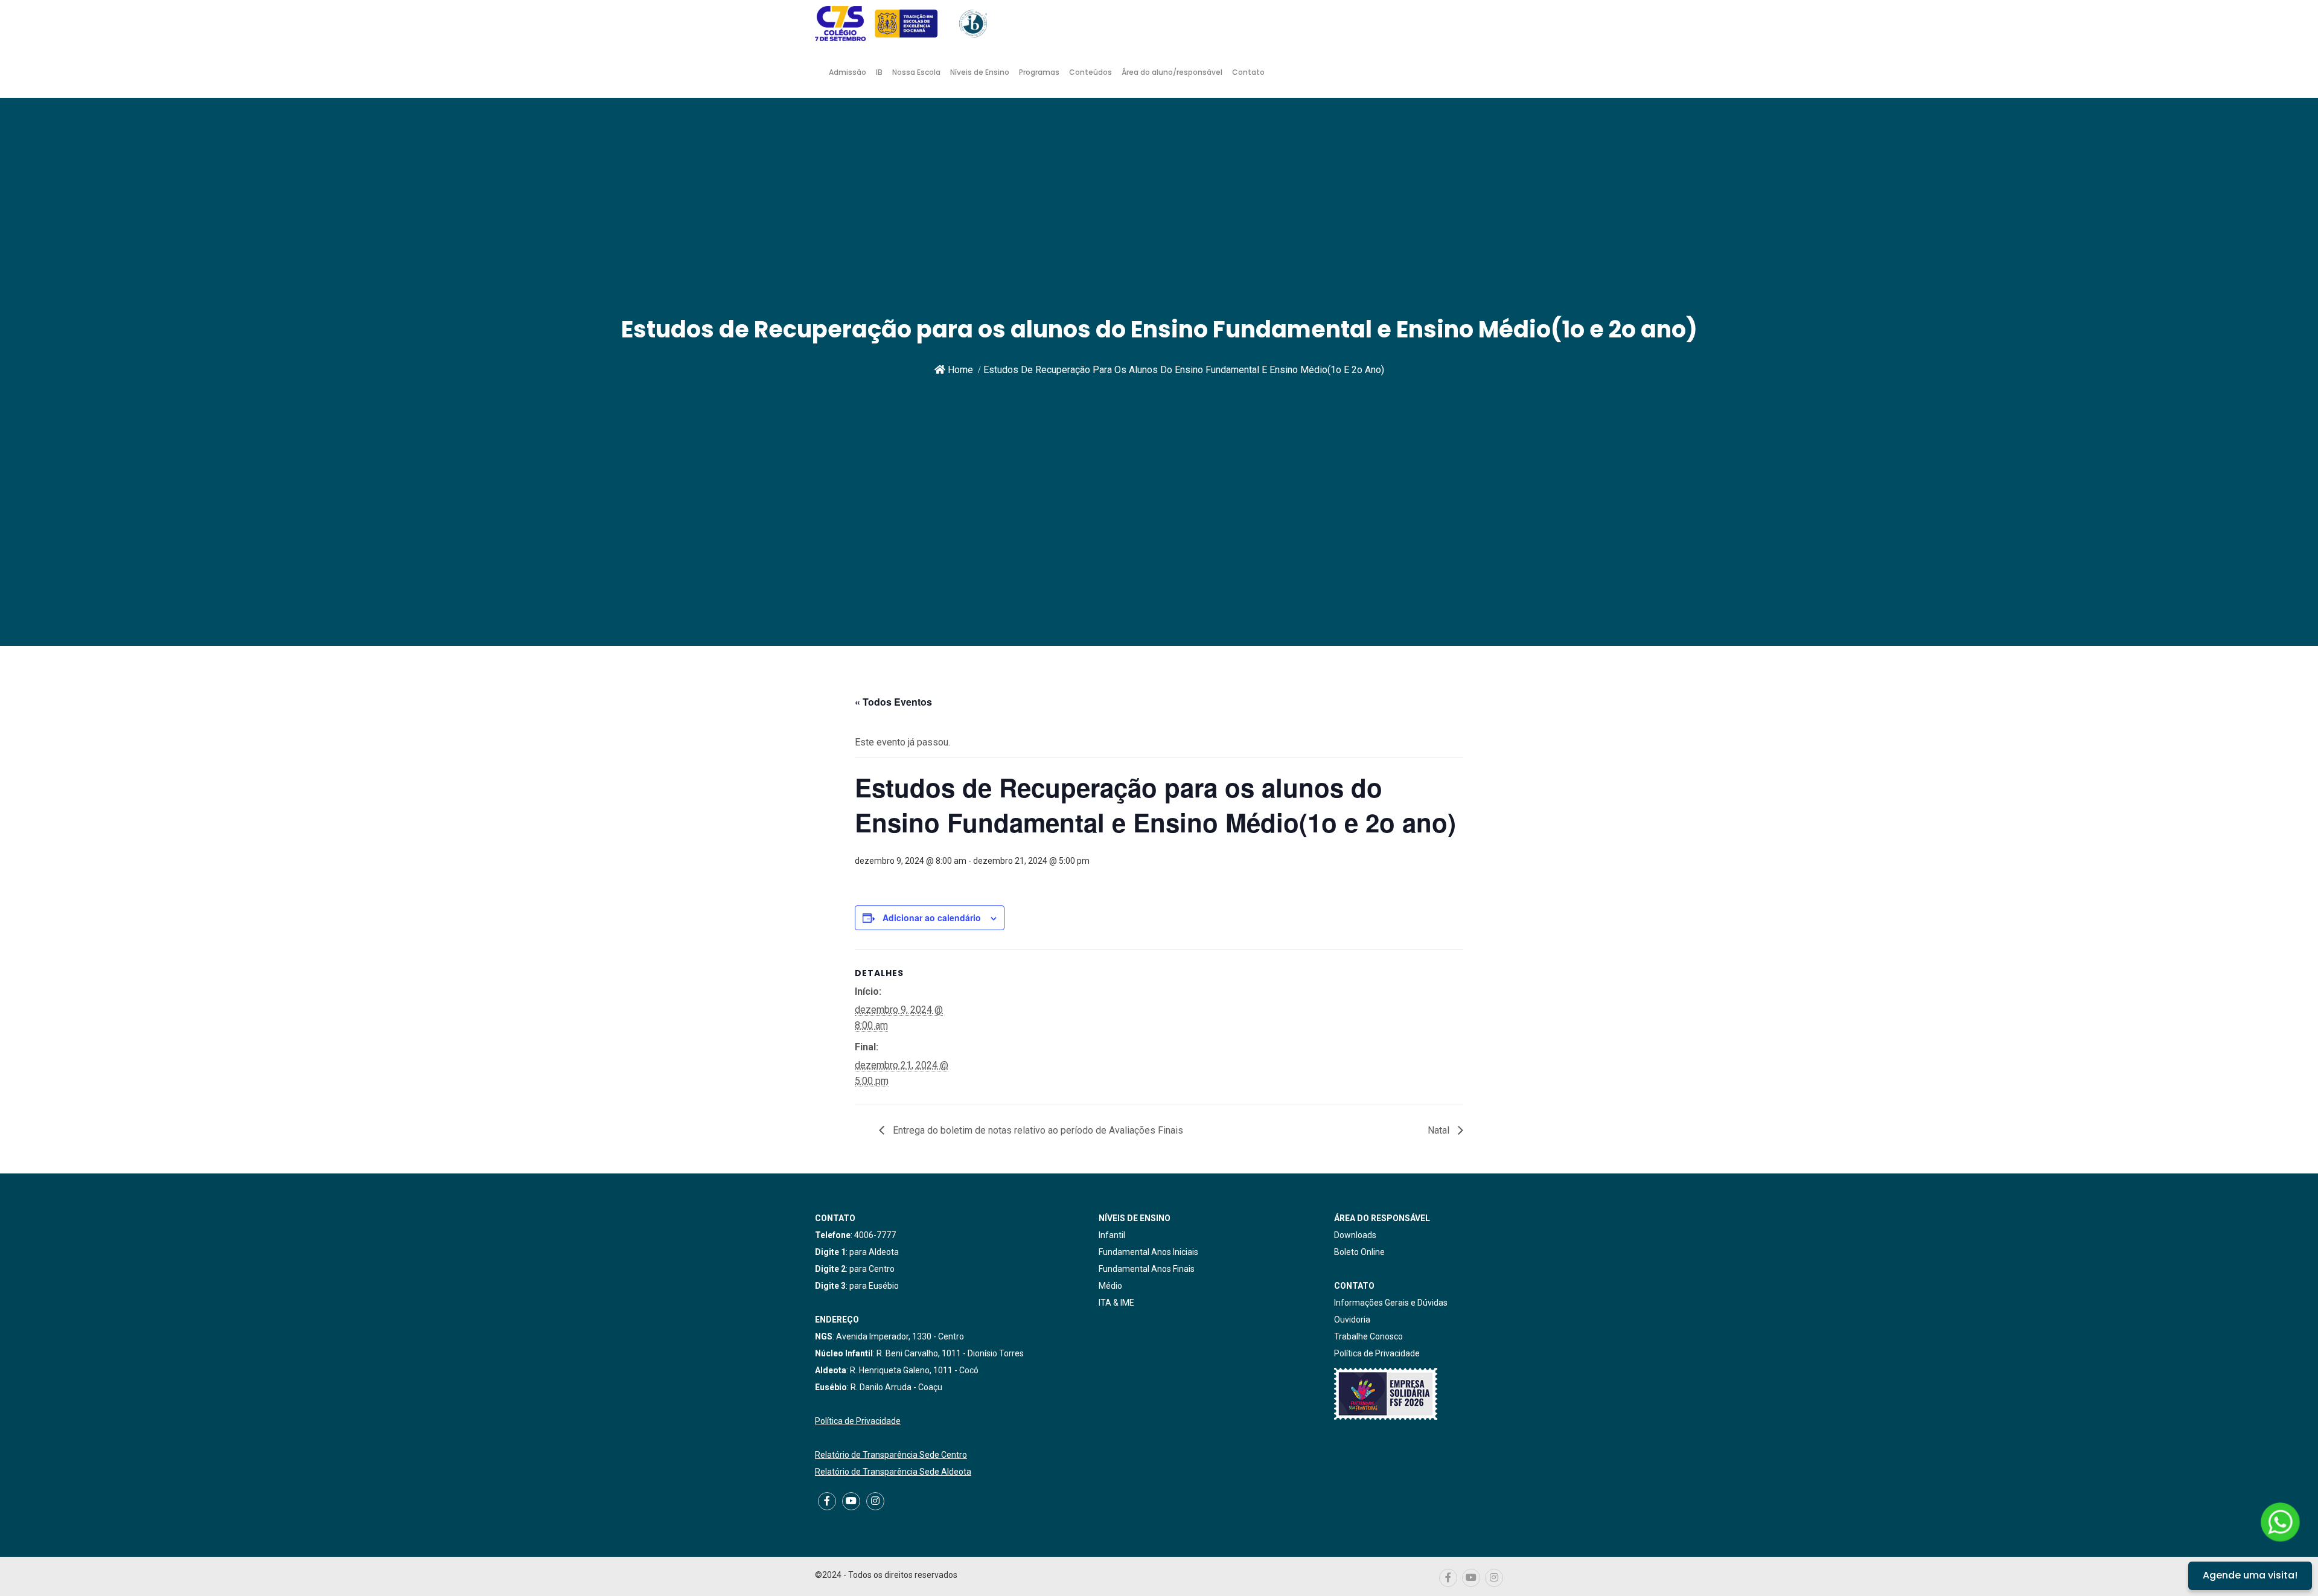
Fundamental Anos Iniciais (1148, 1252)
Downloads (1355, 1235)
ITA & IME (1116, 1303)
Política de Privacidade (858, 1421)
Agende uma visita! (2250, 1575)
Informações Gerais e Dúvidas (1391, 1303)
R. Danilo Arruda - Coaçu (896, 1387)
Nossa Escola (916, 72)
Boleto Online (1359, 1252)
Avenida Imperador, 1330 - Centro (900, 1336)
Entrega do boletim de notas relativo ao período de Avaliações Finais (1037, 1130)
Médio (1110, 1286)
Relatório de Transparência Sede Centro (891, 1455)
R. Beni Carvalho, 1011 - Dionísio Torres (950, 1353)
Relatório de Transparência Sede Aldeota (893, 1472)
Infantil (1112, 1235)
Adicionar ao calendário (932, 918)
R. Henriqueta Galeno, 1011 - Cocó (914, 1370)
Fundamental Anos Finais (1147, 1269)
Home (959, 370)
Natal (1440, 1130)
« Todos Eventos (893, 702)
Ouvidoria (1352, 1320)
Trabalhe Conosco (1368, 1336)
